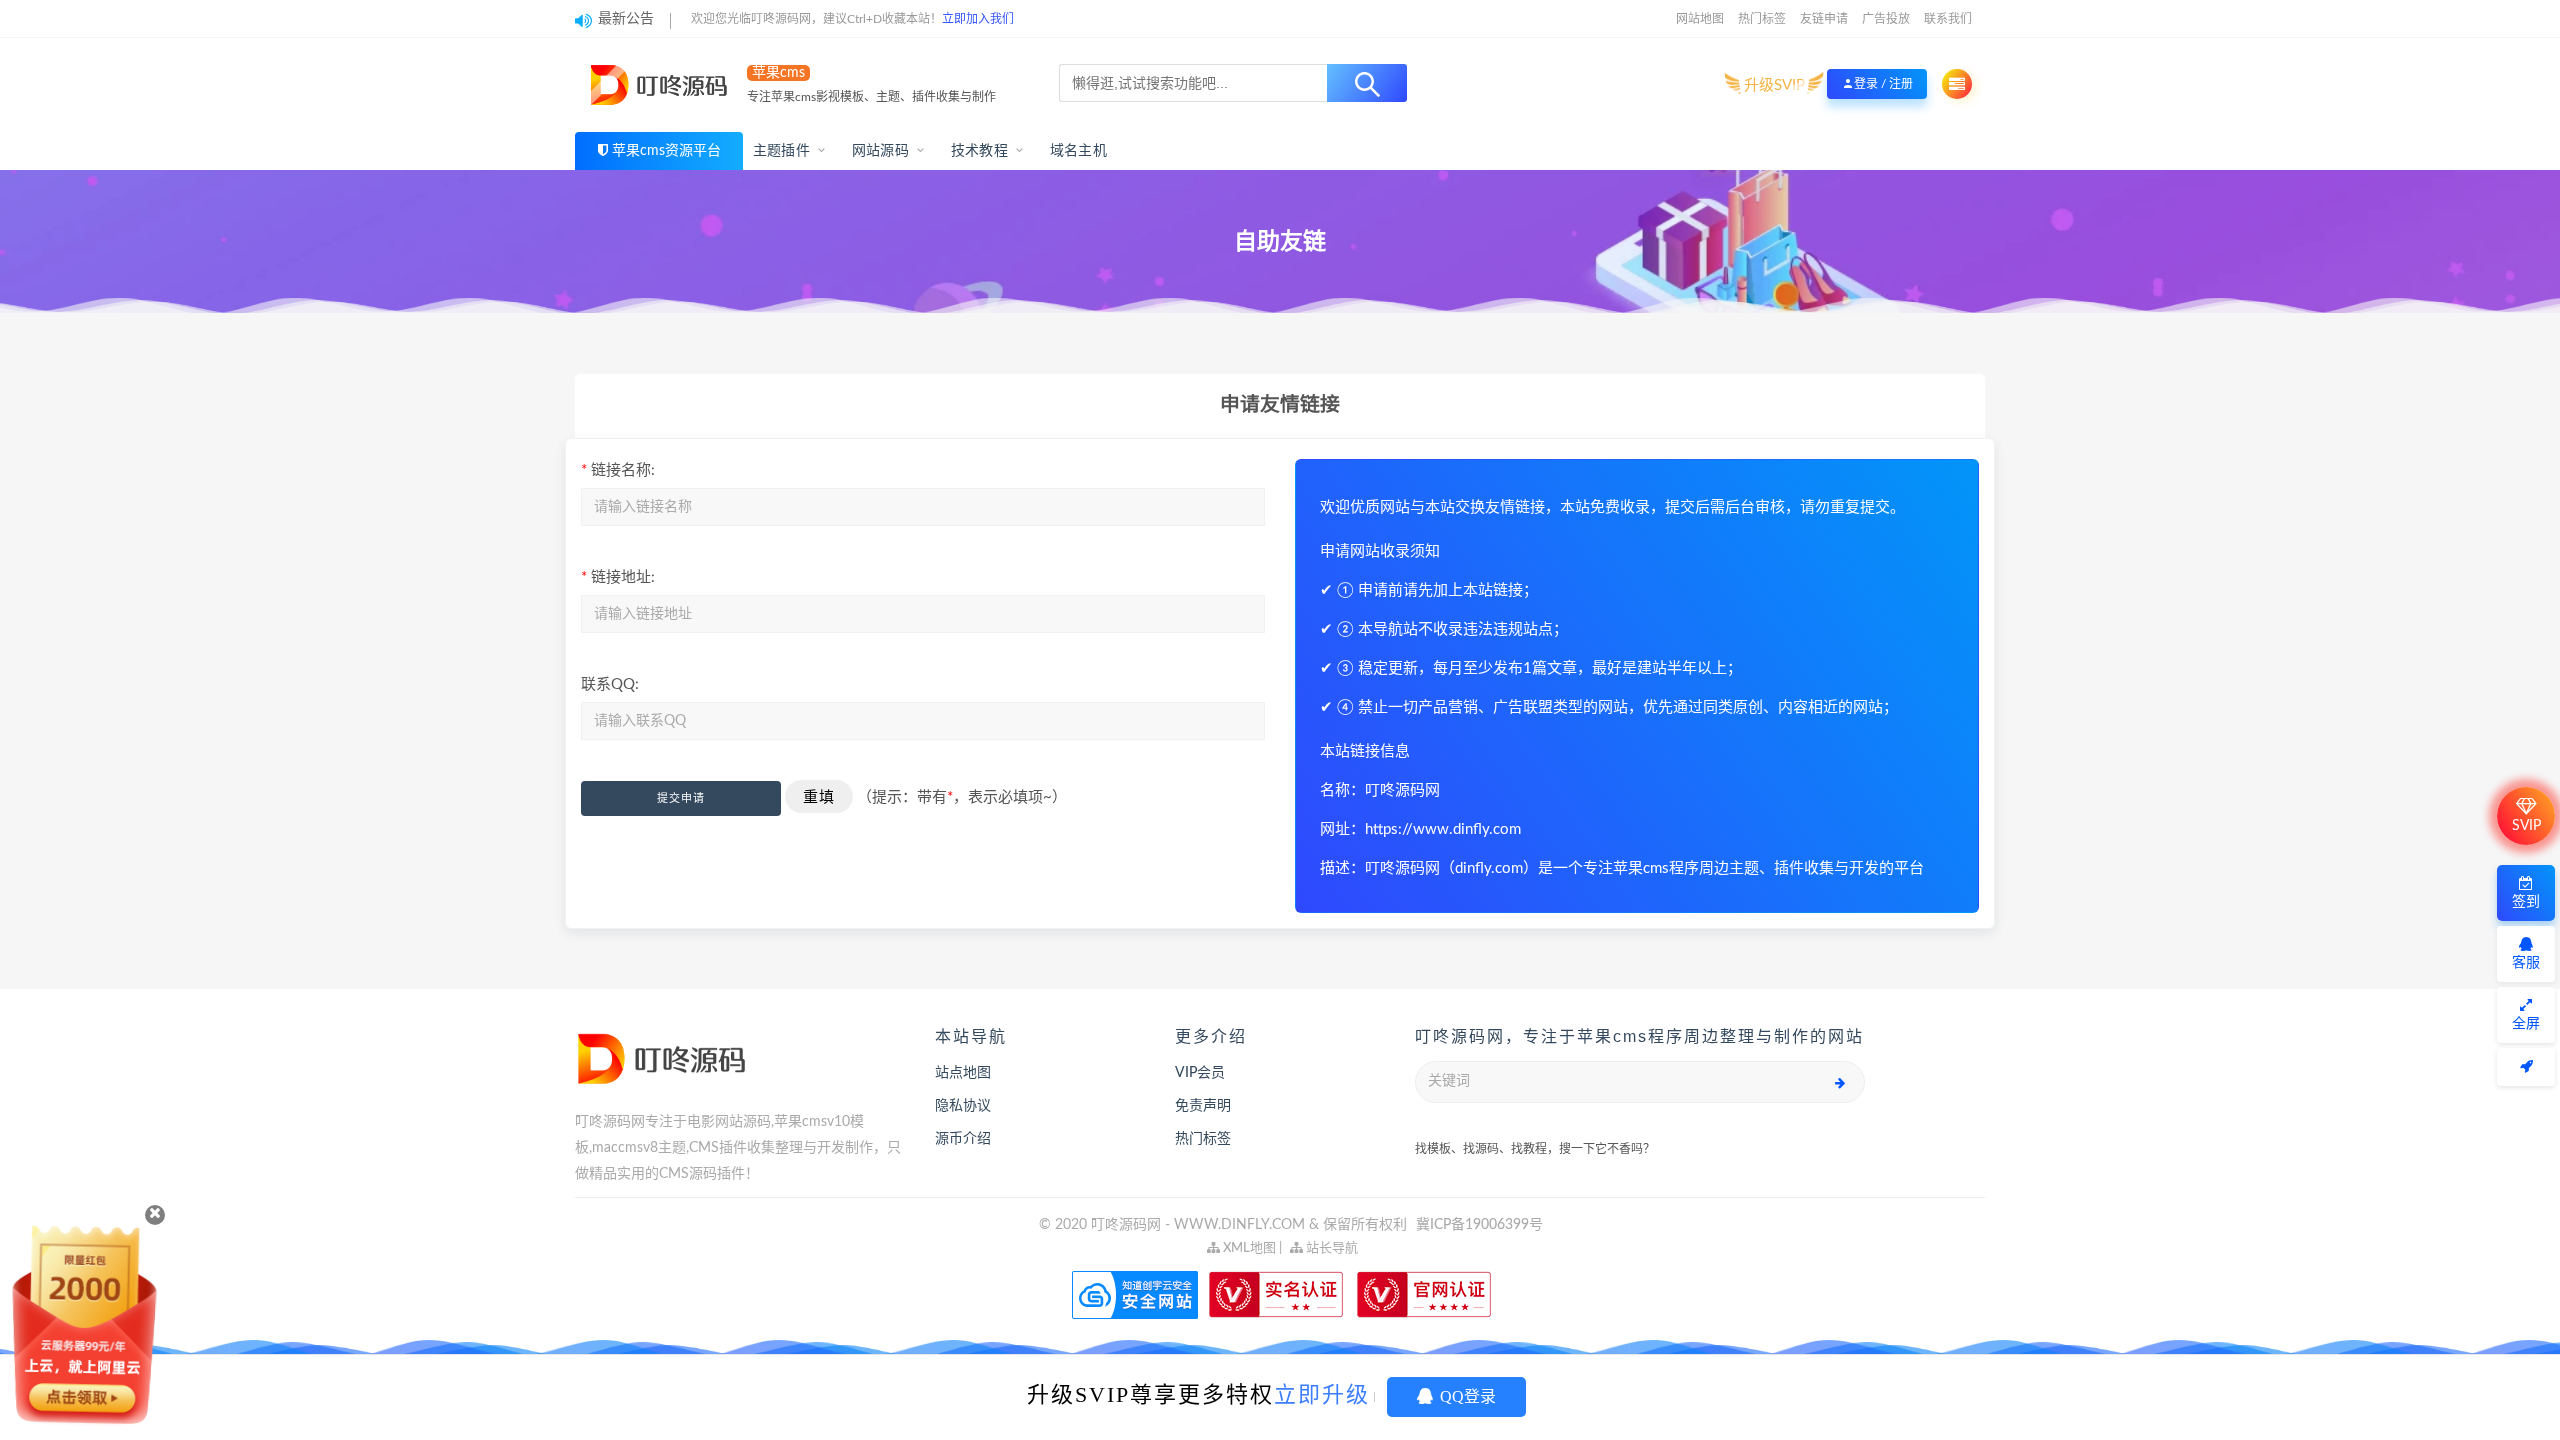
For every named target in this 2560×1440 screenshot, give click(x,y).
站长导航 (1330, 1248)
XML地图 (1248, 1248)
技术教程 (979, 151)
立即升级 (1322, 1394)
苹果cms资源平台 (666, 151)
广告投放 (1886, 19)
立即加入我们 (978, 19)
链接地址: (618, 577)
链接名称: (618, 470)
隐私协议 (963, 1106)
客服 (2526, 963)
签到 (2526, 902)
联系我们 (1948, 19)
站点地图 (963, 1073)
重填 (819, 796)
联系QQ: (610, 684)
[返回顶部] (2526, 1067)
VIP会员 (1200, 1073)
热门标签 (1762, 19)
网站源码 (880, 151)
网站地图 (1700, 19)
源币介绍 (963, 1139)
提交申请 (681, 798)
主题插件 (781, 151)
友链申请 (1824, 19)
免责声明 (1203, 1106)
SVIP (2526, 826)
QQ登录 (1466, 1396)
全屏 (2526, 1024)
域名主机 (1078, 151)
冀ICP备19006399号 (1479, 1225)
